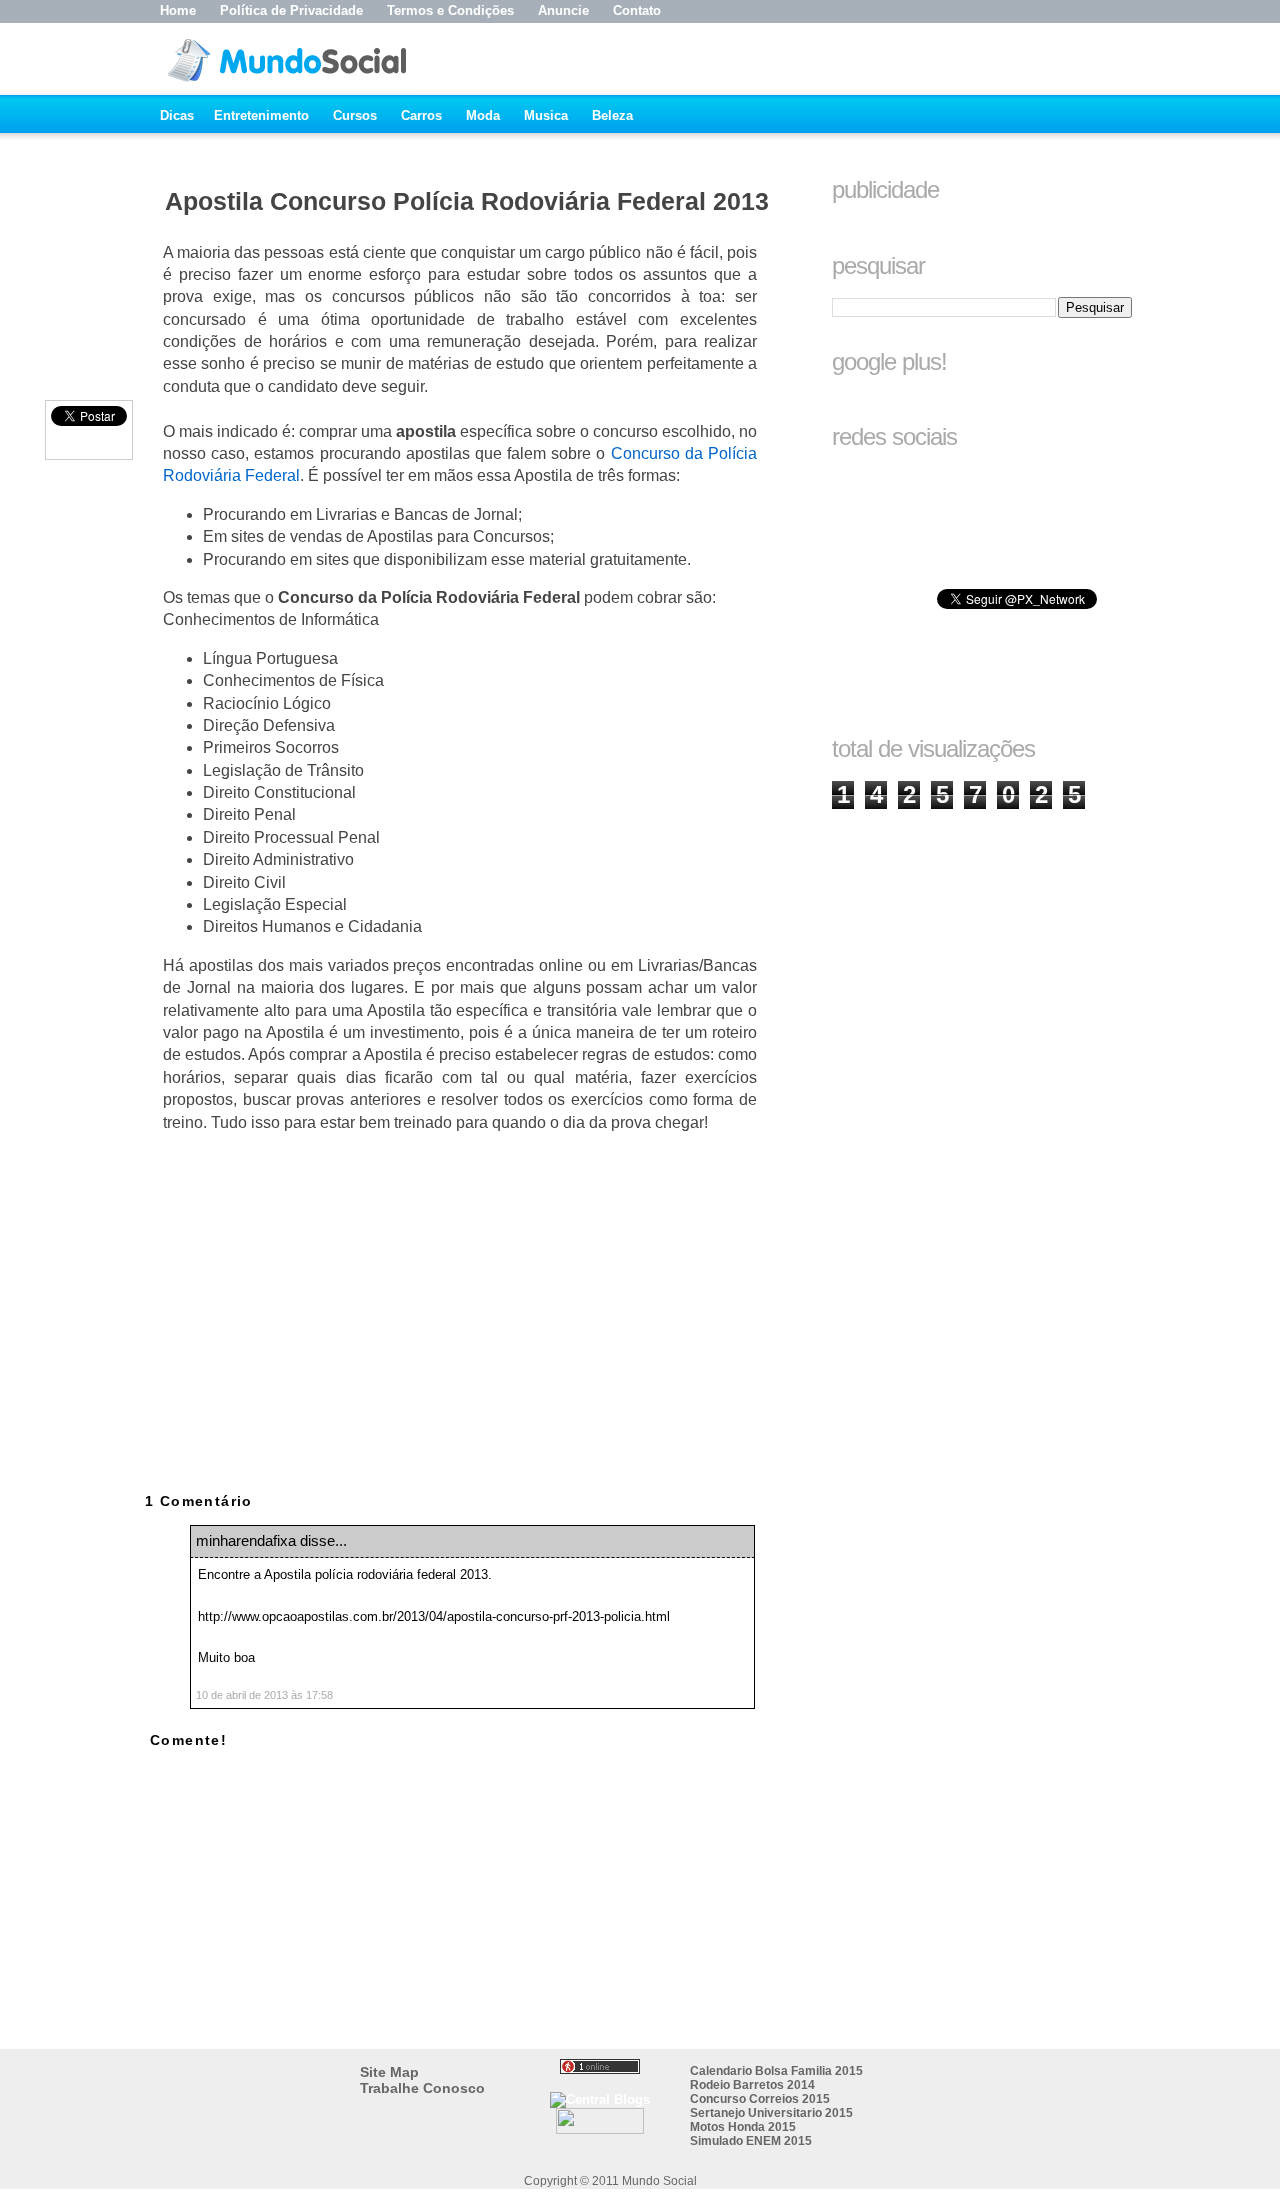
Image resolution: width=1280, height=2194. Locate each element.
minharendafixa (246, 1540)
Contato (637, 10)
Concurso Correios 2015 (760, 2099)
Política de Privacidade (291, 10)
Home (178, 10)
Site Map (389, 2072)
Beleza (612, 115)
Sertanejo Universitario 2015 (771, 2113)
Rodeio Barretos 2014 (752, 2085)
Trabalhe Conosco (422, 2088)
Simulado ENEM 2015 (751, 2141)
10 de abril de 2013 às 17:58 (264, 1695)
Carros (421, 115)
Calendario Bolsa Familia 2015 (776, 2071)
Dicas (177, 115)
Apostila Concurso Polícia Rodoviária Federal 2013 (467, 201)
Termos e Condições (450, 10)
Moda (483, 115)
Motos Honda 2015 (743, 2127)
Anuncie (563, 10)
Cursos (355, 115)
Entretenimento (261, 115)
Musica (546, 115)
